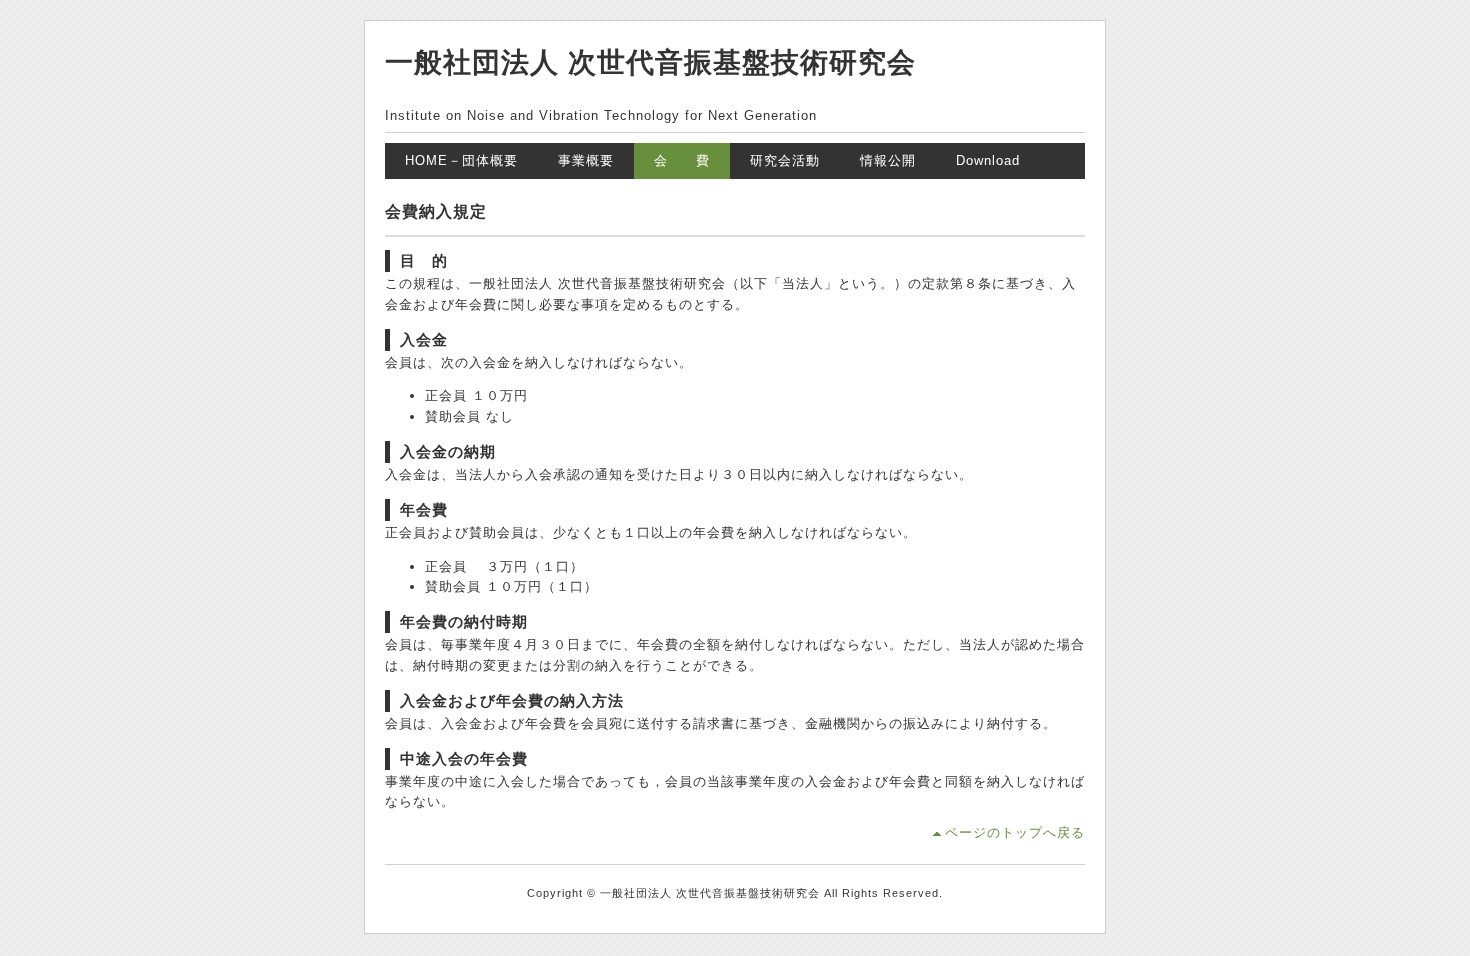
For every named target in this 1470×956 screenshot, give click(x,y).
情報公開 (888, 160)
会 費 (682, 160)
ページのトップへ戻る (1015, 832)
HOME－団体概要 (461, 160)
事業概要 (586, 160)
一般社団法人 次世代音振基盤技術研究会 (650, 62)
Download (988, 160)
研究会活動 (785, 160)
